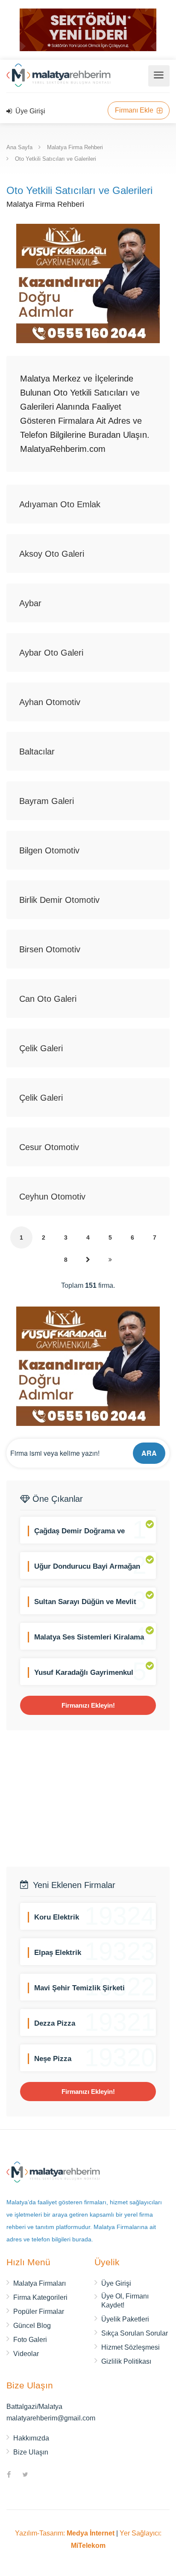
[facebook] (9, 2475)
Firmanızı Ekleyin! (88, 1705)
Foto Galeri (30, 2340)
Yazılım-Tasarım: (65, 2533)
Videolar (26, 2354)
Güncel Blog (32, 2326)
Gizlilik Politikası (126, 2361)
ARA (149, 1453)
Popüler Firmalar (39, 2311)
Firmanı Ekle (135, 110)
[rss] (41, 2475)
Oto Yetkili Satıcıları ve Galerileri (56, 159)
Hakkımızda (31, 2438)
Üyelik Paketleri (125, 2319)
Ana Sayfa (19, 147)
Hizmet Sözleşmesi (131, 2347)
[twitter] (25, 2475)
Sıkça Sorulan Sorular (135, 2333)
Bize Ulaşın (31, 2452)
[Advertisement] (88, 1798)
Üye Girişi (29, 111)
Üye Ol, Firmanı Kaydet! (125, 2301)
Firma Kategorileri (40, 2297)
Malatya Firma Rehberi (75, 147)
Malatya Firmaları (40, 2283)
